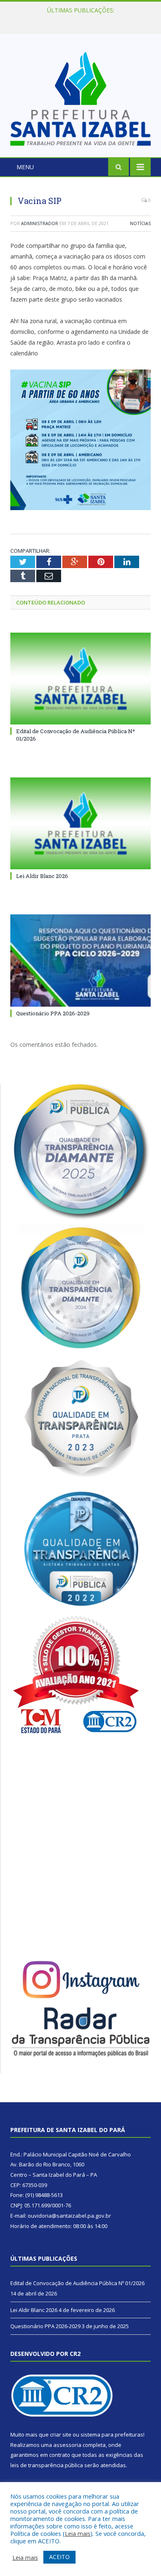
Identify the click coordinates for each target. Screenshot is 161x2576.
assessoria (67, 2445)
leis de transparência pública (47, 2465)
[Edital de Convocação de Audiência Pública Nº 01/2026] (80, 679)
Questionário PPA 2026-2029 (53, 1013)
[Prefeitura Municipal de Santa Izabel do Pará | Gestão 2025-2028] (80, 97)
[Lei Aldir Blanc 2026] (80, 823)
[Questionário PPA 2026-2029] (80, 960)
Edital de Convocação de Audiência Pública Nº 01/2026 (77, 2283)
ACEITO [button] (59, 2557)
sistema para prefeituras (112, 2434)
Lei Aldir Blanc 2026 (79, 19)
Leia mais (78, 2533)
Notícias (140, 223)
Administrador (40, 223)
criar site (61, 2434)
